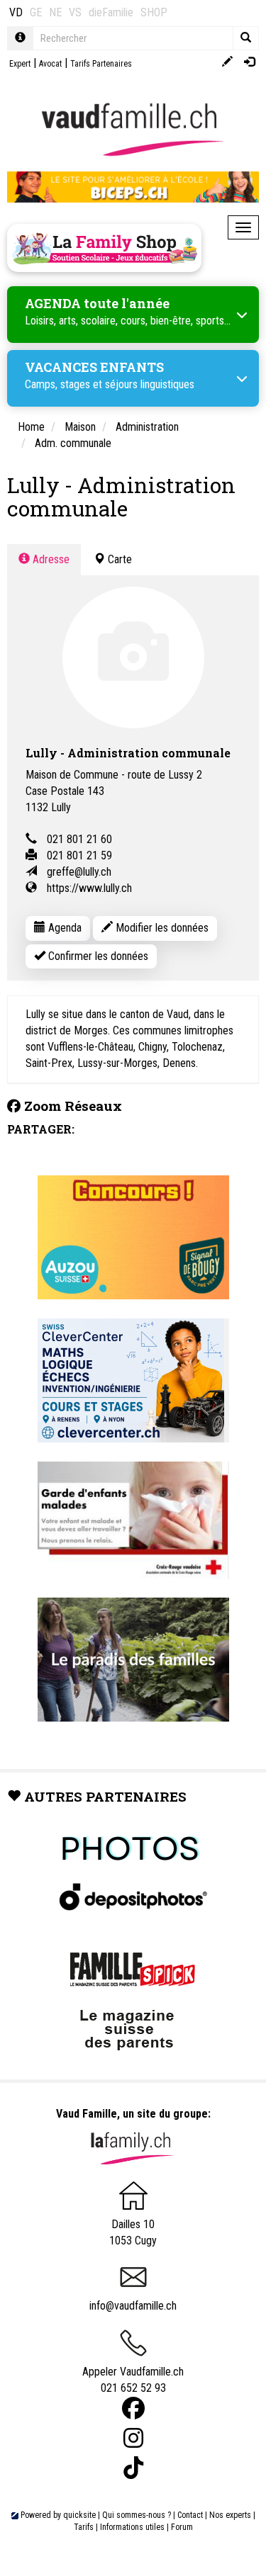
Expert (20, 64)
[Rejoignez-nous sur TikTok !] (133, 2468)
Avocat (50, 64)
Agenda (63, 928)
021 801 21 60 (79, 839)
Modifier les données (161, 928)
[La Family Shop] (104, 248)
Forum (182, 2527)
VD (16, 12)
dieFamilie (111, 12)
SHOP (154, 12)
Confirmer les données (97, 956)
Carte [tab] (118, 559)
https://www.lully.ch (89, 888)
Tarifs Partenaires (101, 64)
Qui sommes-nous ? (137, 2515)
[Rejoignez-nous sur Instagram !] (133, 2438)
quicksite (79, 2515)
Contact (190, 2515)
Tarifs (84, 2527)
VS (75, 12)
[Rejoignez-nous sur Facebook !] (133, 2408)
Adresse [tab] (50, 559)
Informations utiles (132, 2527)
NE (55, 12)
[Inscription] (227, 63)
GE (36, 12)
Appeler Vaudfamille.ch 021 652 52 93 (133, 2380)
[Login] (249, 63)
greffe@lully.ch (79, 872)
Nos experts (230, 2515)
